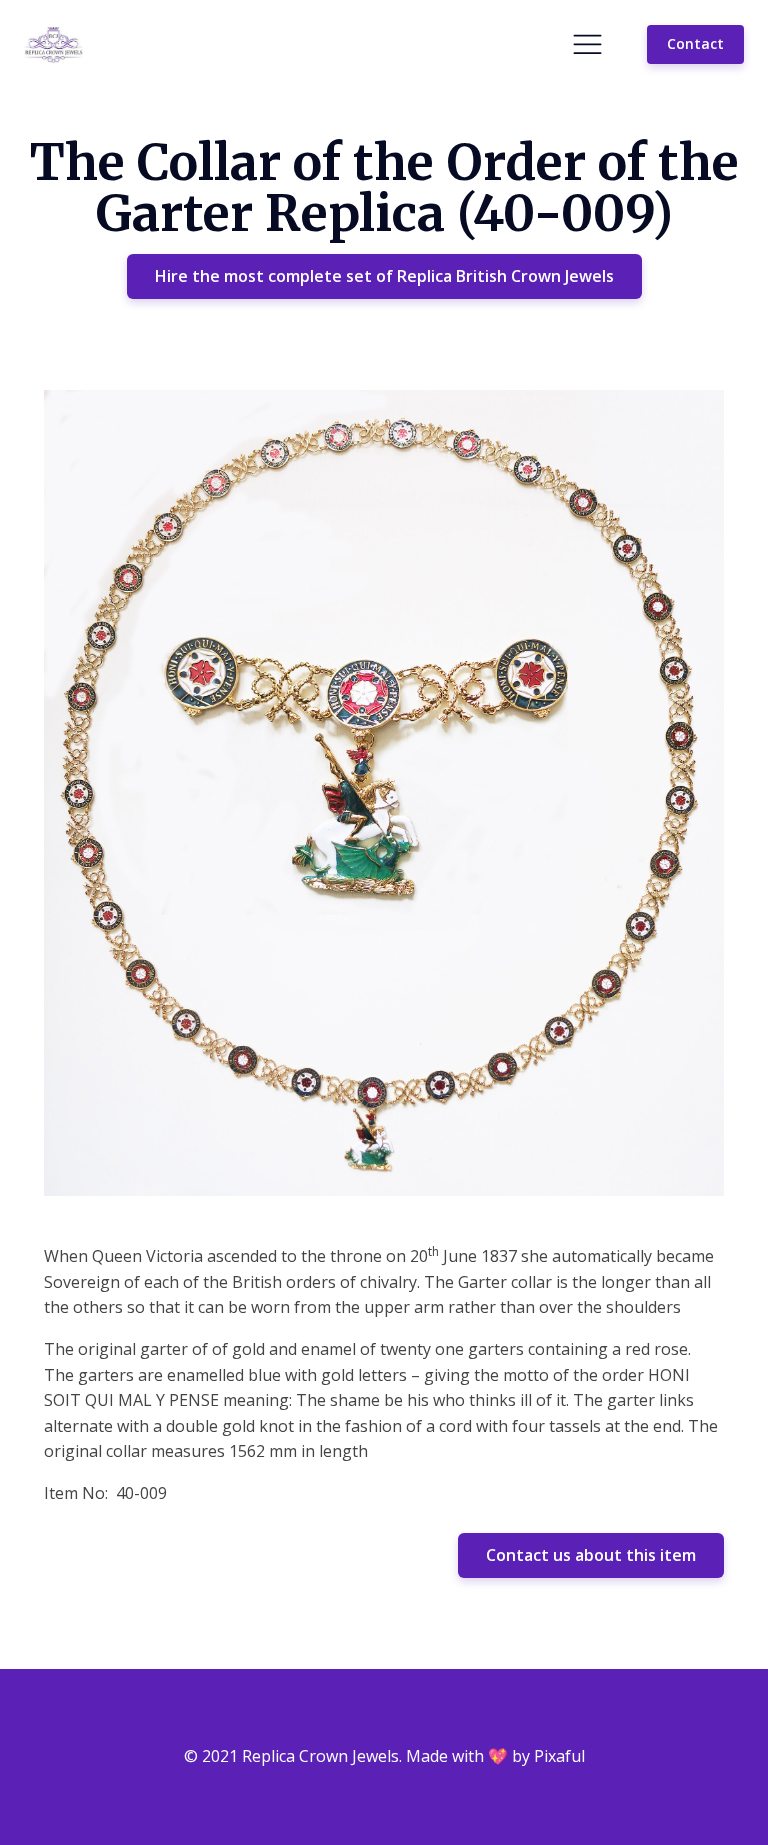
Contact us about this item (591, 1555)
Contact (695, 43)
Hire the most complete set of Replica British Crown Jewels (384, 276)
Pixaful (559, 1756)
